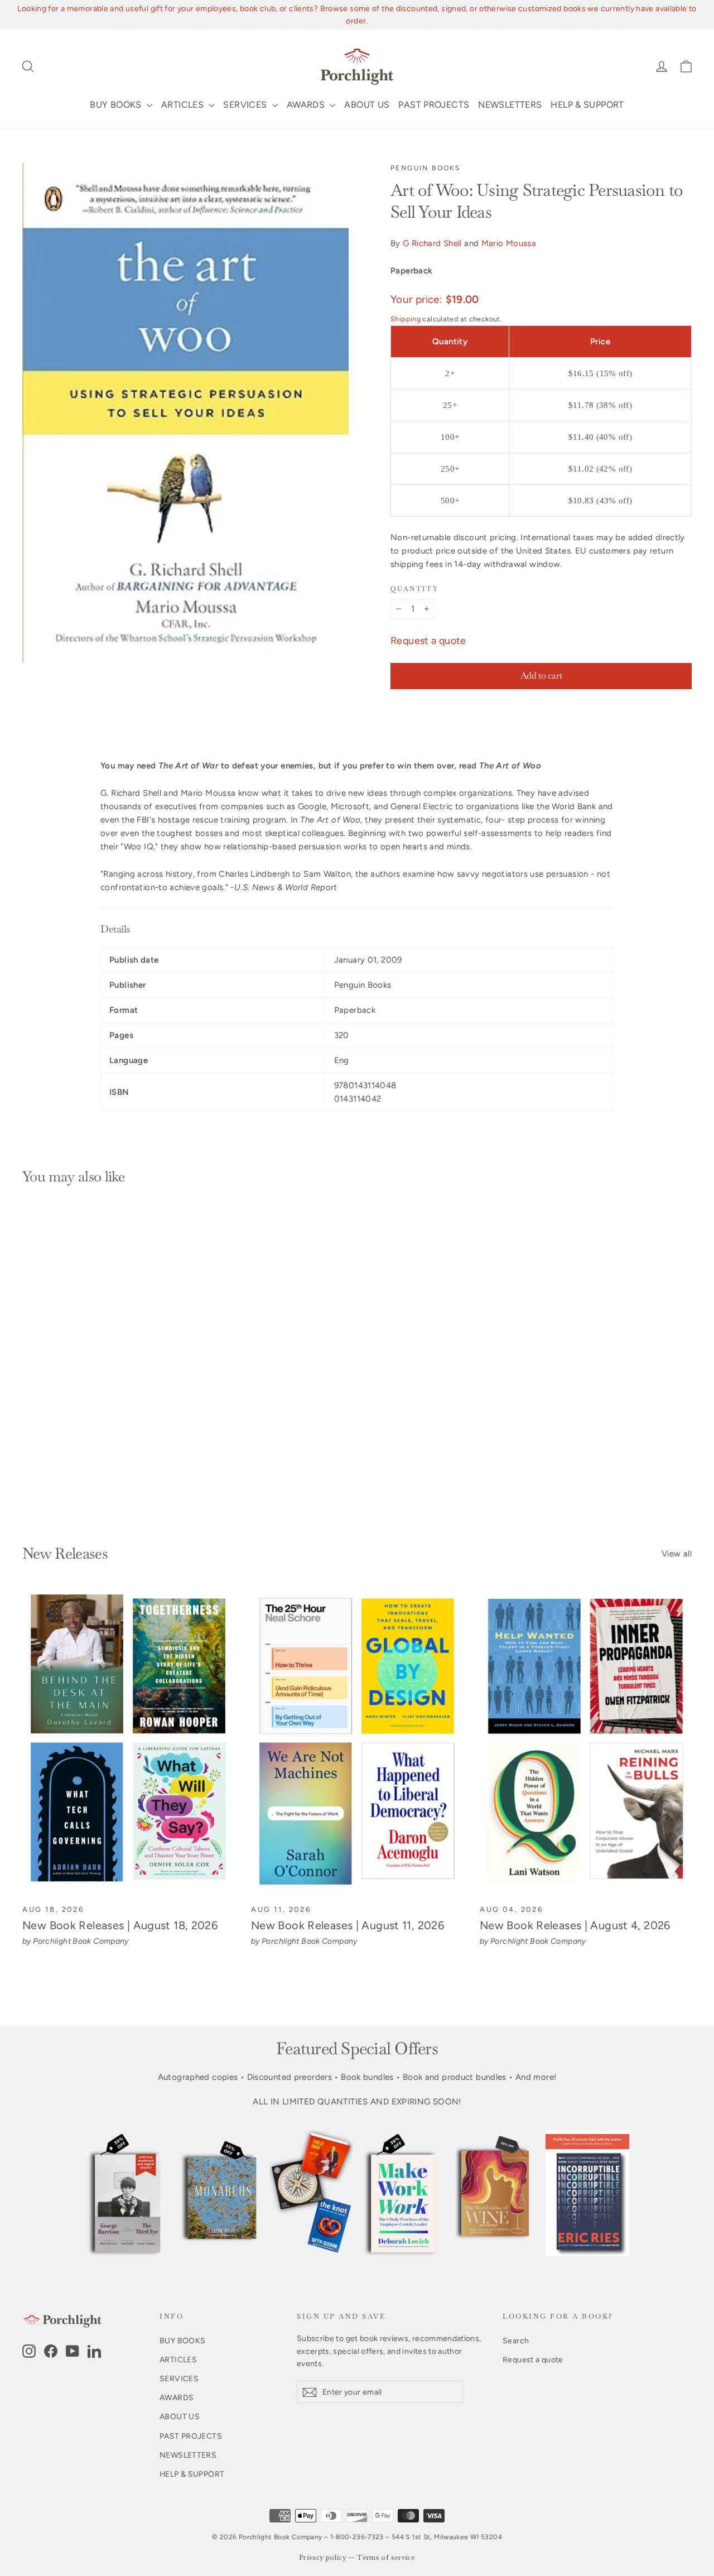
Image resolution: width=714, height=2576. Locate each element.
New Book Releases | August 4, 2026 (575, 1925)
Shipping (406, 319)
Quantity (414, 589)
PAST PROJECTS (434, 105)
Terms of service (386, 2558)
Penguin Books (425, 168)
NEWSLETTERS (510, 105)
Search (516, 2340)
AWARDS (307, 105)
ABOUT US (367, 105)
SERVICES (246, 105)
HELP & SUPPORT (587, 105)
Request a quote (428, 641)
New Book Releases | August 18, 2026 (120, 1925)
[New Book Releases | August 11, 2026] (357, 1742)
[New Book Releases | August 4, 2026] (586, 1742)
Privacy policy (323, 2558)
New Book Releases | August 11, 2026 (348, 1925)
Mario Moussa (509, 243)
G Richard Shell (432, 243)
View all (677, 1554)
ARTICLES (184, 105)
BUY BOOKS (117, 105)
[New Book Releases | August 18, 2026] (128, 1742)
